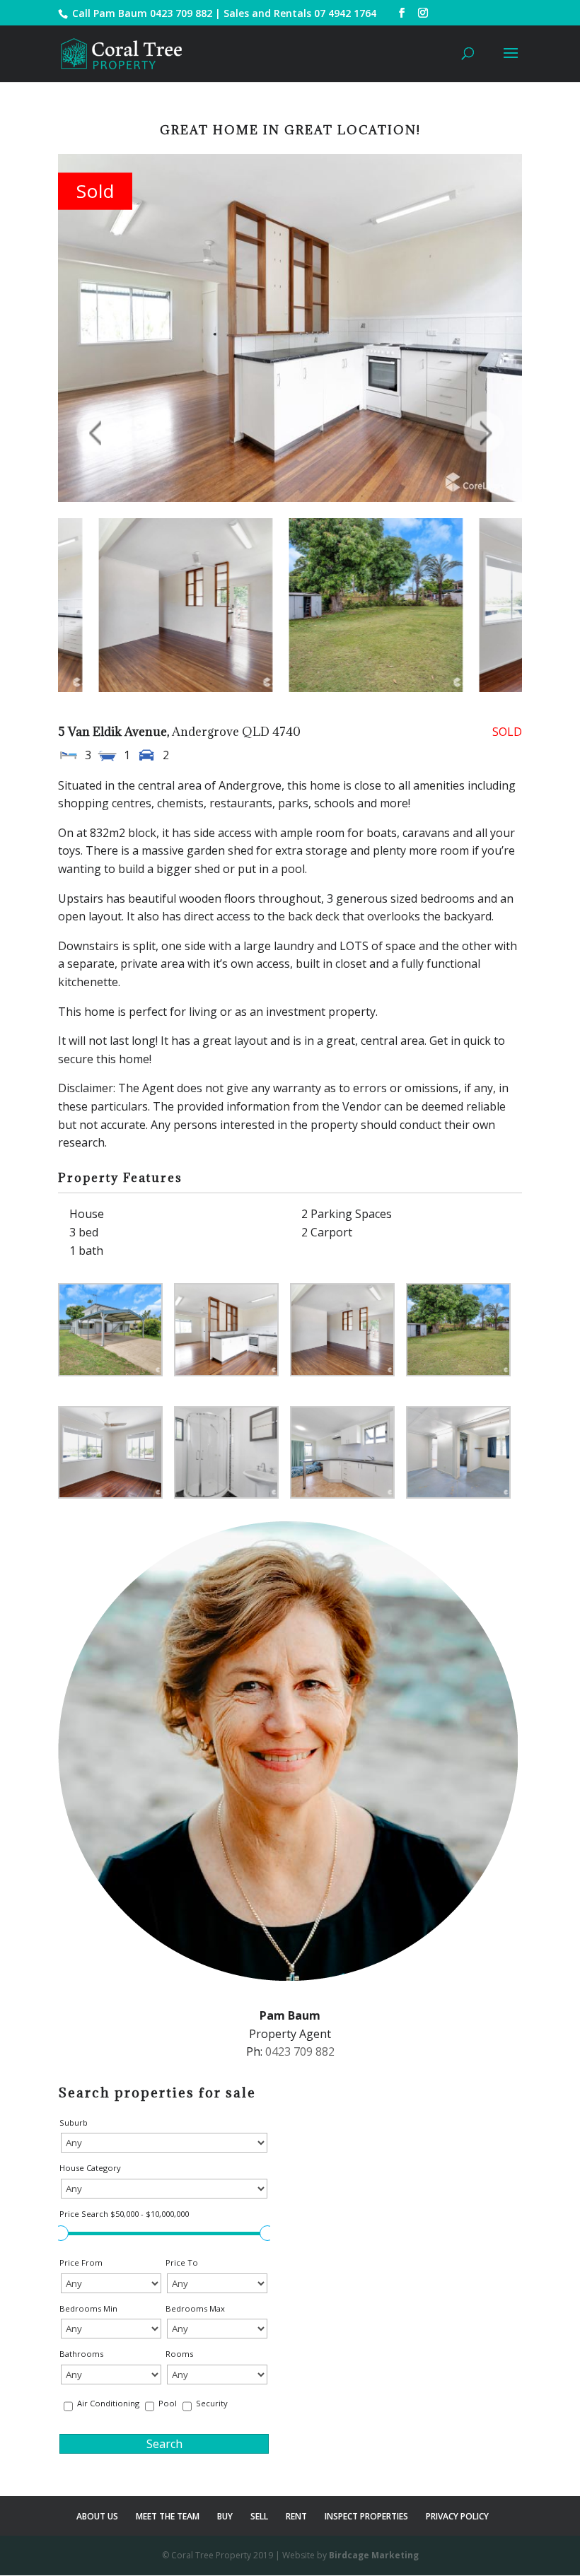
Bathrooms (81, 2354)
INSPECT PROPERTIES (366, 2516)
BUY (225, 2516)
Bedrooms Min (88, 2308)
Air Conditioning (108, 2403)
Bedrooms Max (195, 2308)
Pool (168, 2403)
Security (212, 2403)
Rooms (179, 2354)
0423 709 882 (181, 13)
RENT (296, 2516)
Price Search (124, 2214)
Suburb (74, 2123)
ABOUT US (97, 2516)
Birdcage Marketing (374, 2555)
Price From (81, 2262)
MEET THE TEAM (168, 2516)
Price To (182, 2262)
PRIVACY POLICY (457, 2516)
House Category (90, 2168)
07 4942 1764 (345, 13)
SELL (259, 2516)
